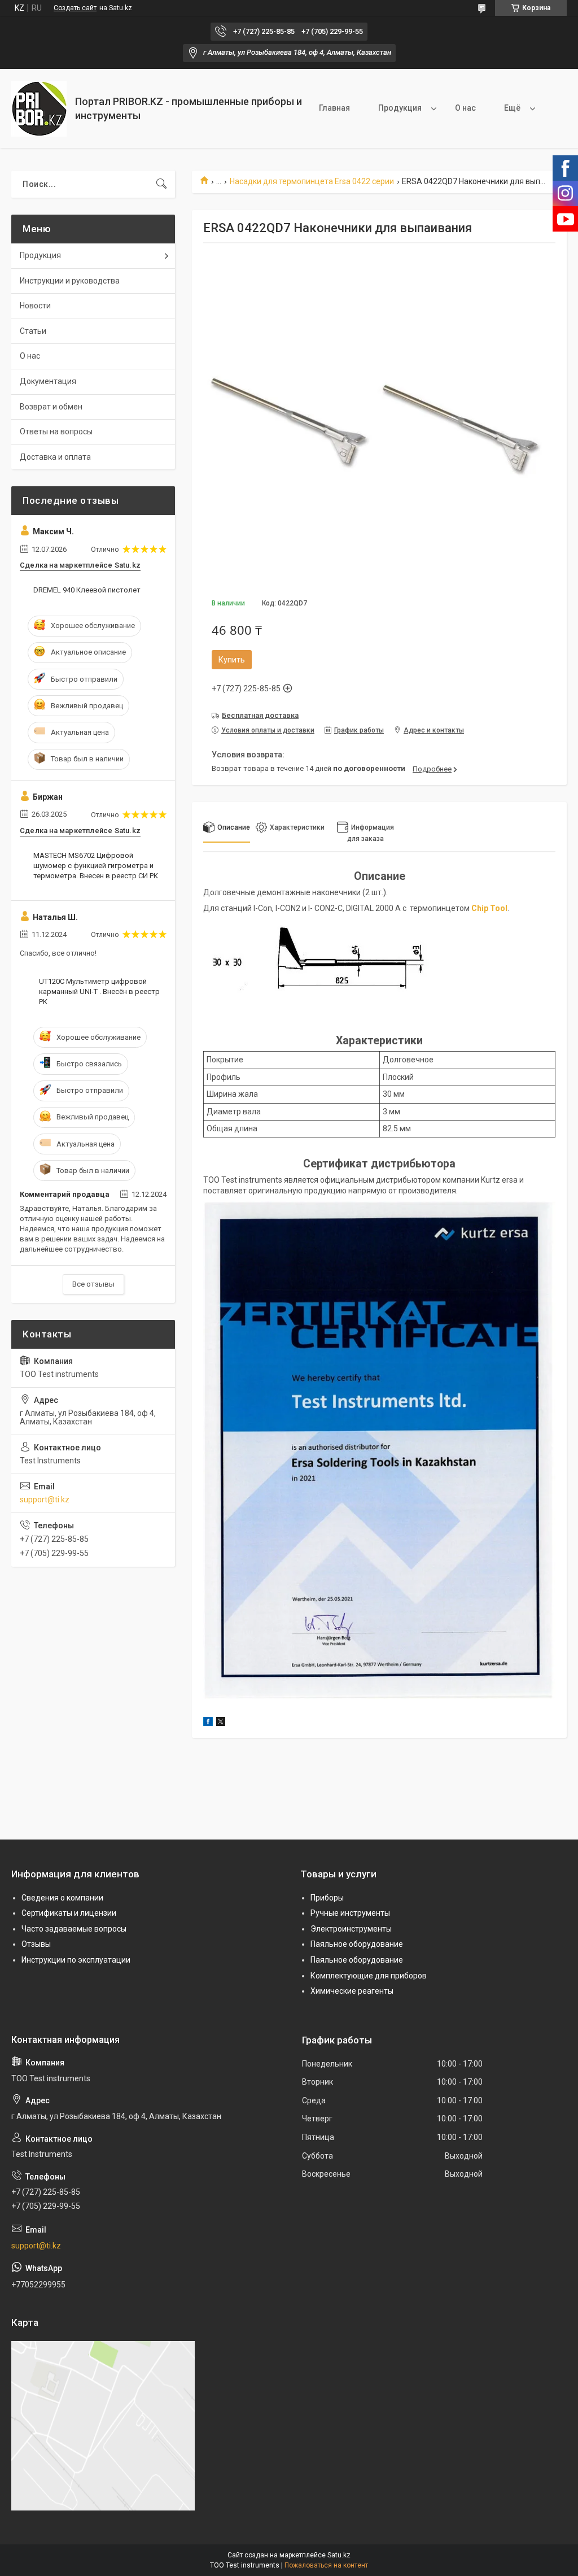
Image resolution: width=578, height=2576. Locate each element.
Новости (35, 306)
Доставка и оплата (55, 457)
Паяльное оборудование (357, 1944)
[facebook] (208, 1723)
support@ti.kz (45, 1500)
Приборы (327, 1898)
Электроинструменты (351, 1929)
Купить (232, 660)
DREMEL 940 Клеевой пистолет (87, 590)
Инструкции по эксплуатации (76, 1960)
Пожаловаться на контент (326, 2565)
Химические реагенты (352, 1991)
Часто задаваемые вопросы (74, 1929)
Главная (334, 108)
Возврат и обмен (51, 407)
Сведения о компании (62, 1898)
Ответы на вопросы (56, 431)
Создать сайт (75, 8)
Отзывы (36, 1944)
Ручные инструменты (350, 1913)
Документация (48, 381)
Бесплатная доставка (260, 715)
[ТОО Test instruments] (39, 109)
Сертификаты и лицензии (69, 1913)
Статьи (33, 331)
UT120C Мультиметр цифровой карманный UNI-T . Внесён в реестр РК (99, 991)
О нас (465, 108)
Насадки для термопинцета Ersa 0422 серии (312, 181)
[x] (221, 1723)
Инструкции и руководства (70, 281)
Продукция (400, 108)
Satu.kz (339, 2555)
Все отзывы (93, 1284)
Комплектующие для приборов (369, 1976)
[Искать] (161, 184)
